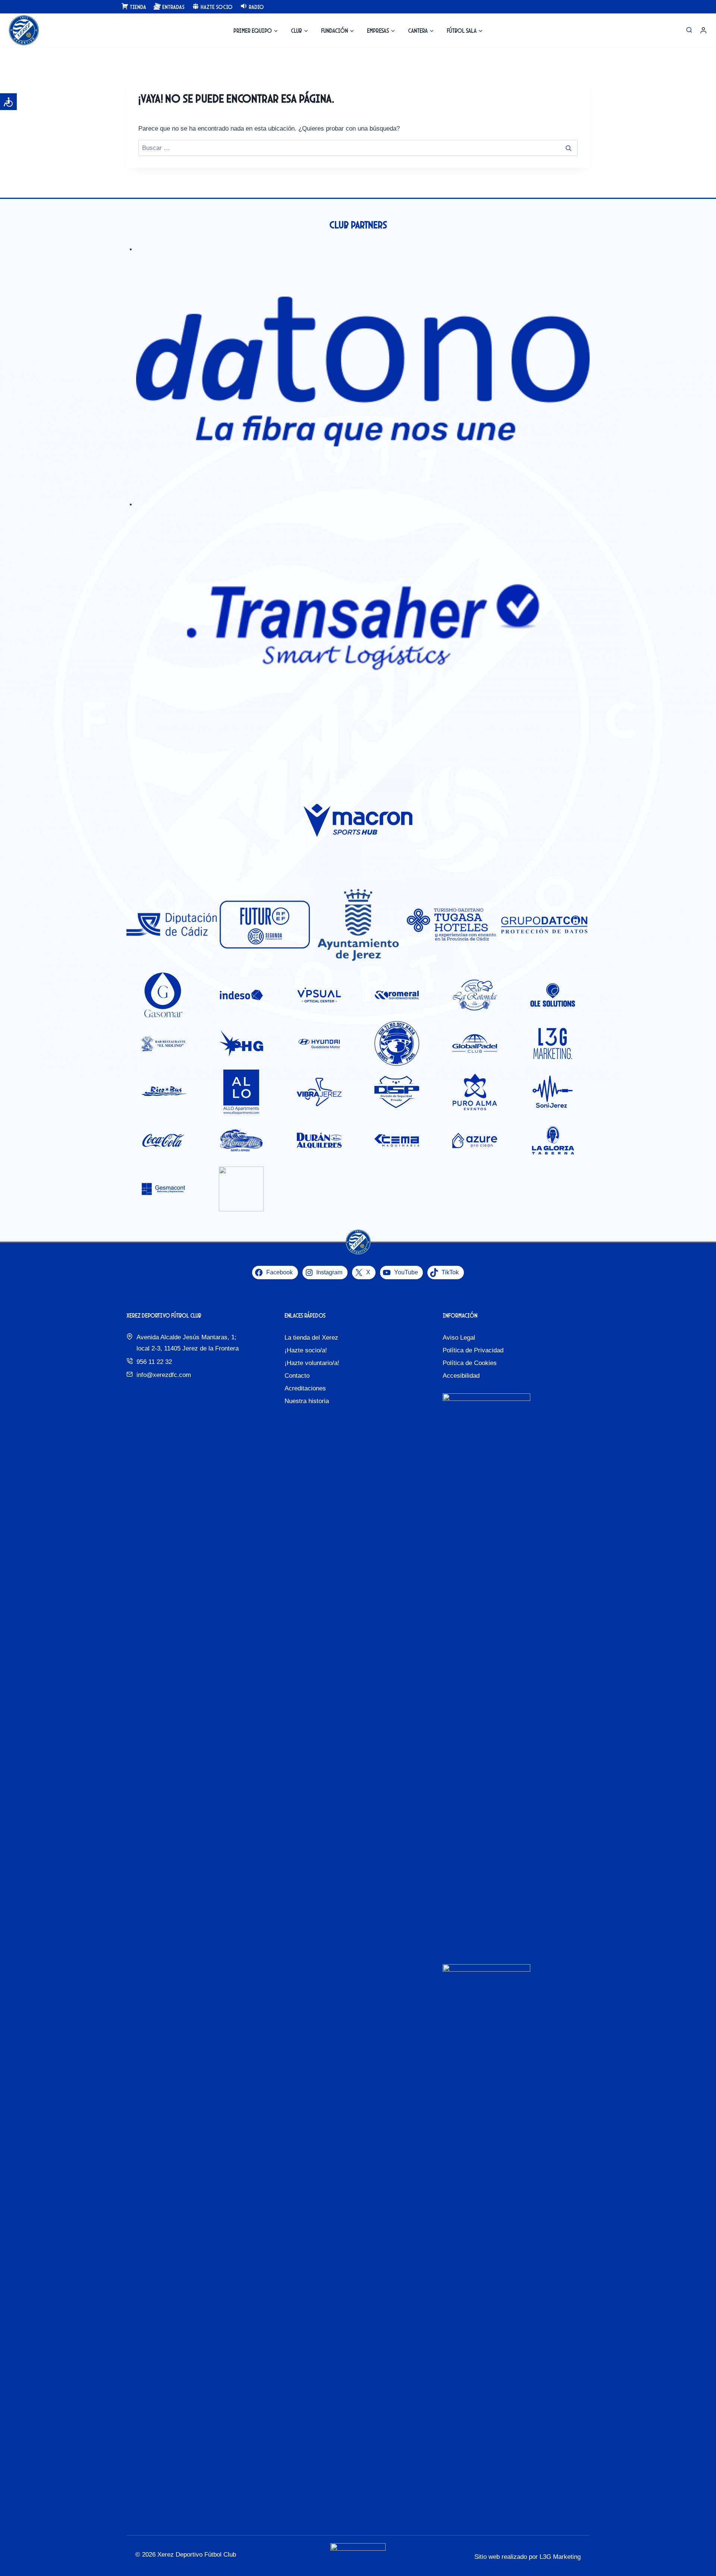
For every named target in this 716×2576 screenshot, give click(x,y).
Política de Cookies (470, 1363)
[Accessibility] (8, 102)
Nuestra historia (307, 1401)
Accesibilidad (461, 1376)
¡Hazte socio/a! (306, 1350)
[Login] (703, 30)
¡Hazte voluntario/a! (312, 1363)
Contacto (297, 1376)
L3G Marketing (560, 2557)
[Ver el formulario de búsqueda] (689, 30)
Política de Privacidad (473, 1350)
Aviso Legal (459, 1338)
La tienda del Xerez (311, 1338)
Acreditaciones (305, 1388)
